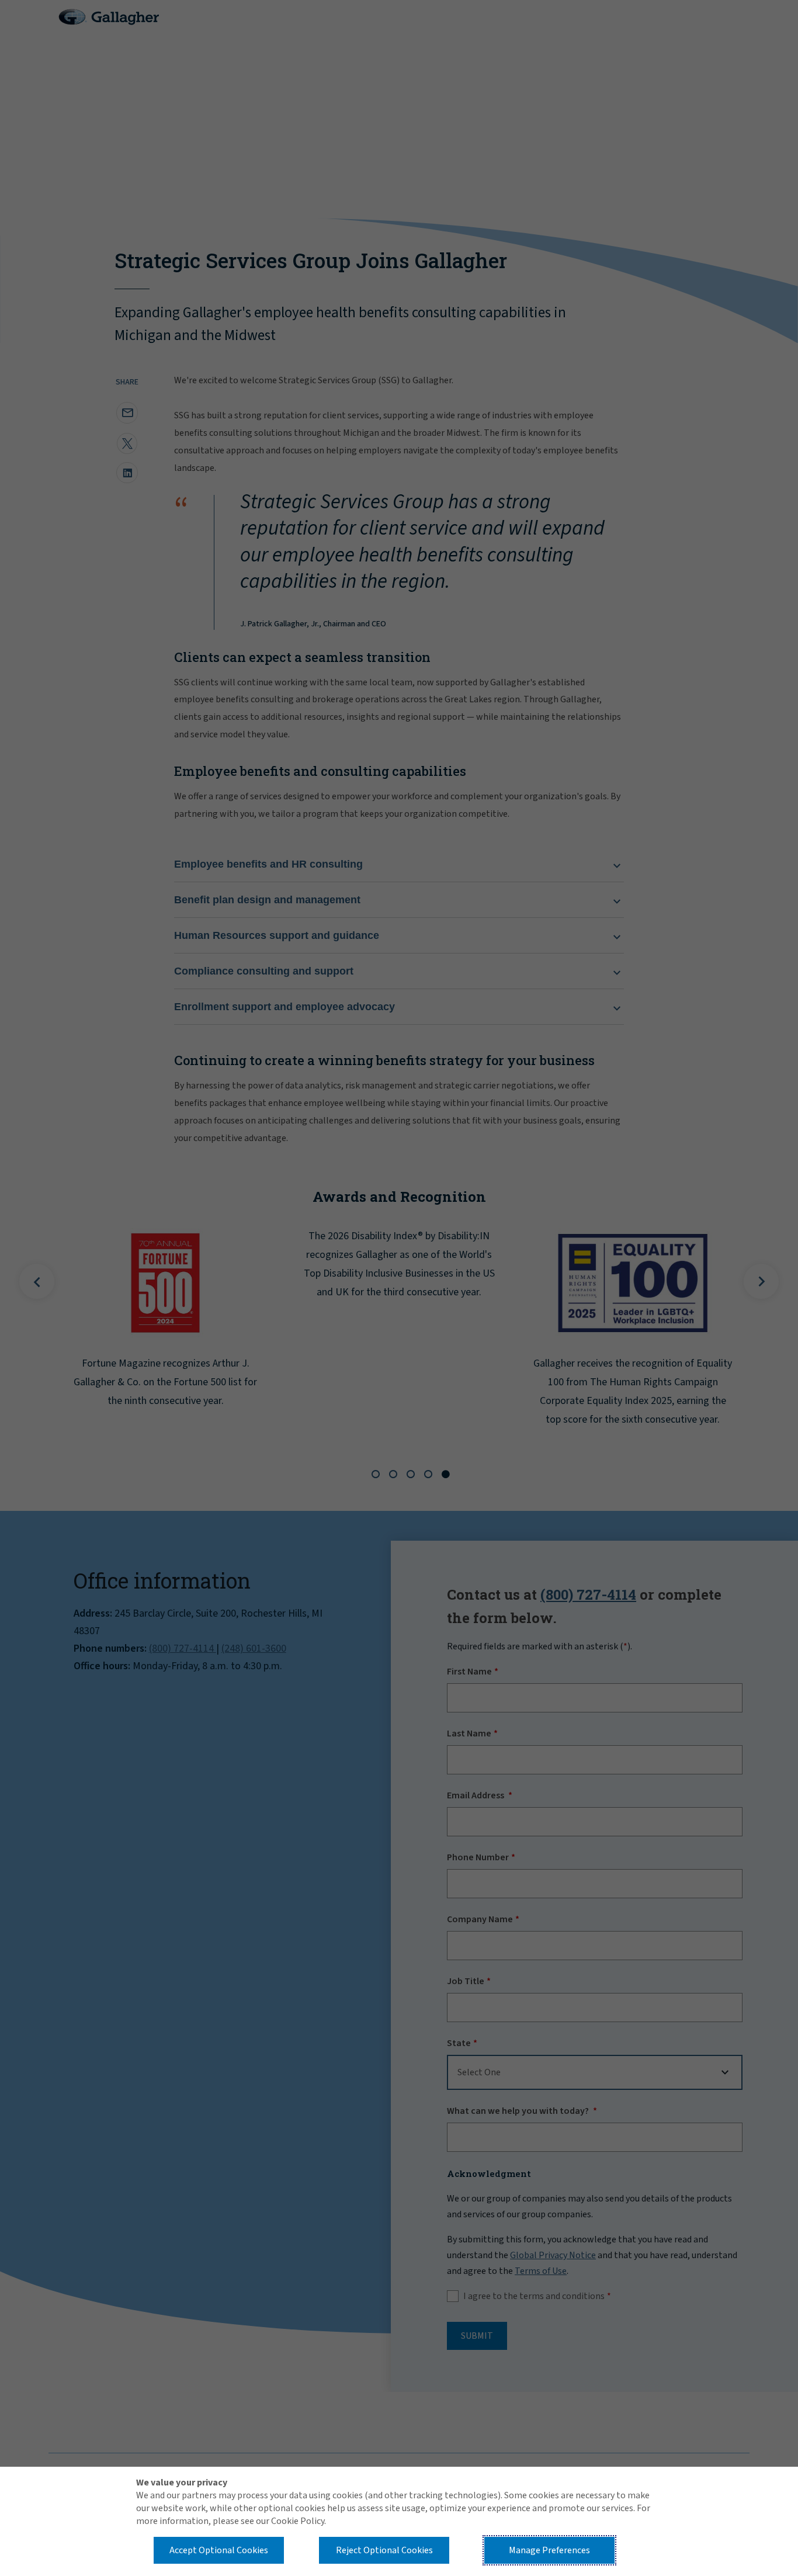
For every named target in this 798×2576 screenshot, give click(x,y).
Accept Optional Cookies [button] (219, 2550)
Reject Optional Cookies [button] (384, 2550)
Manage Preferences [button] (549, 2550)
